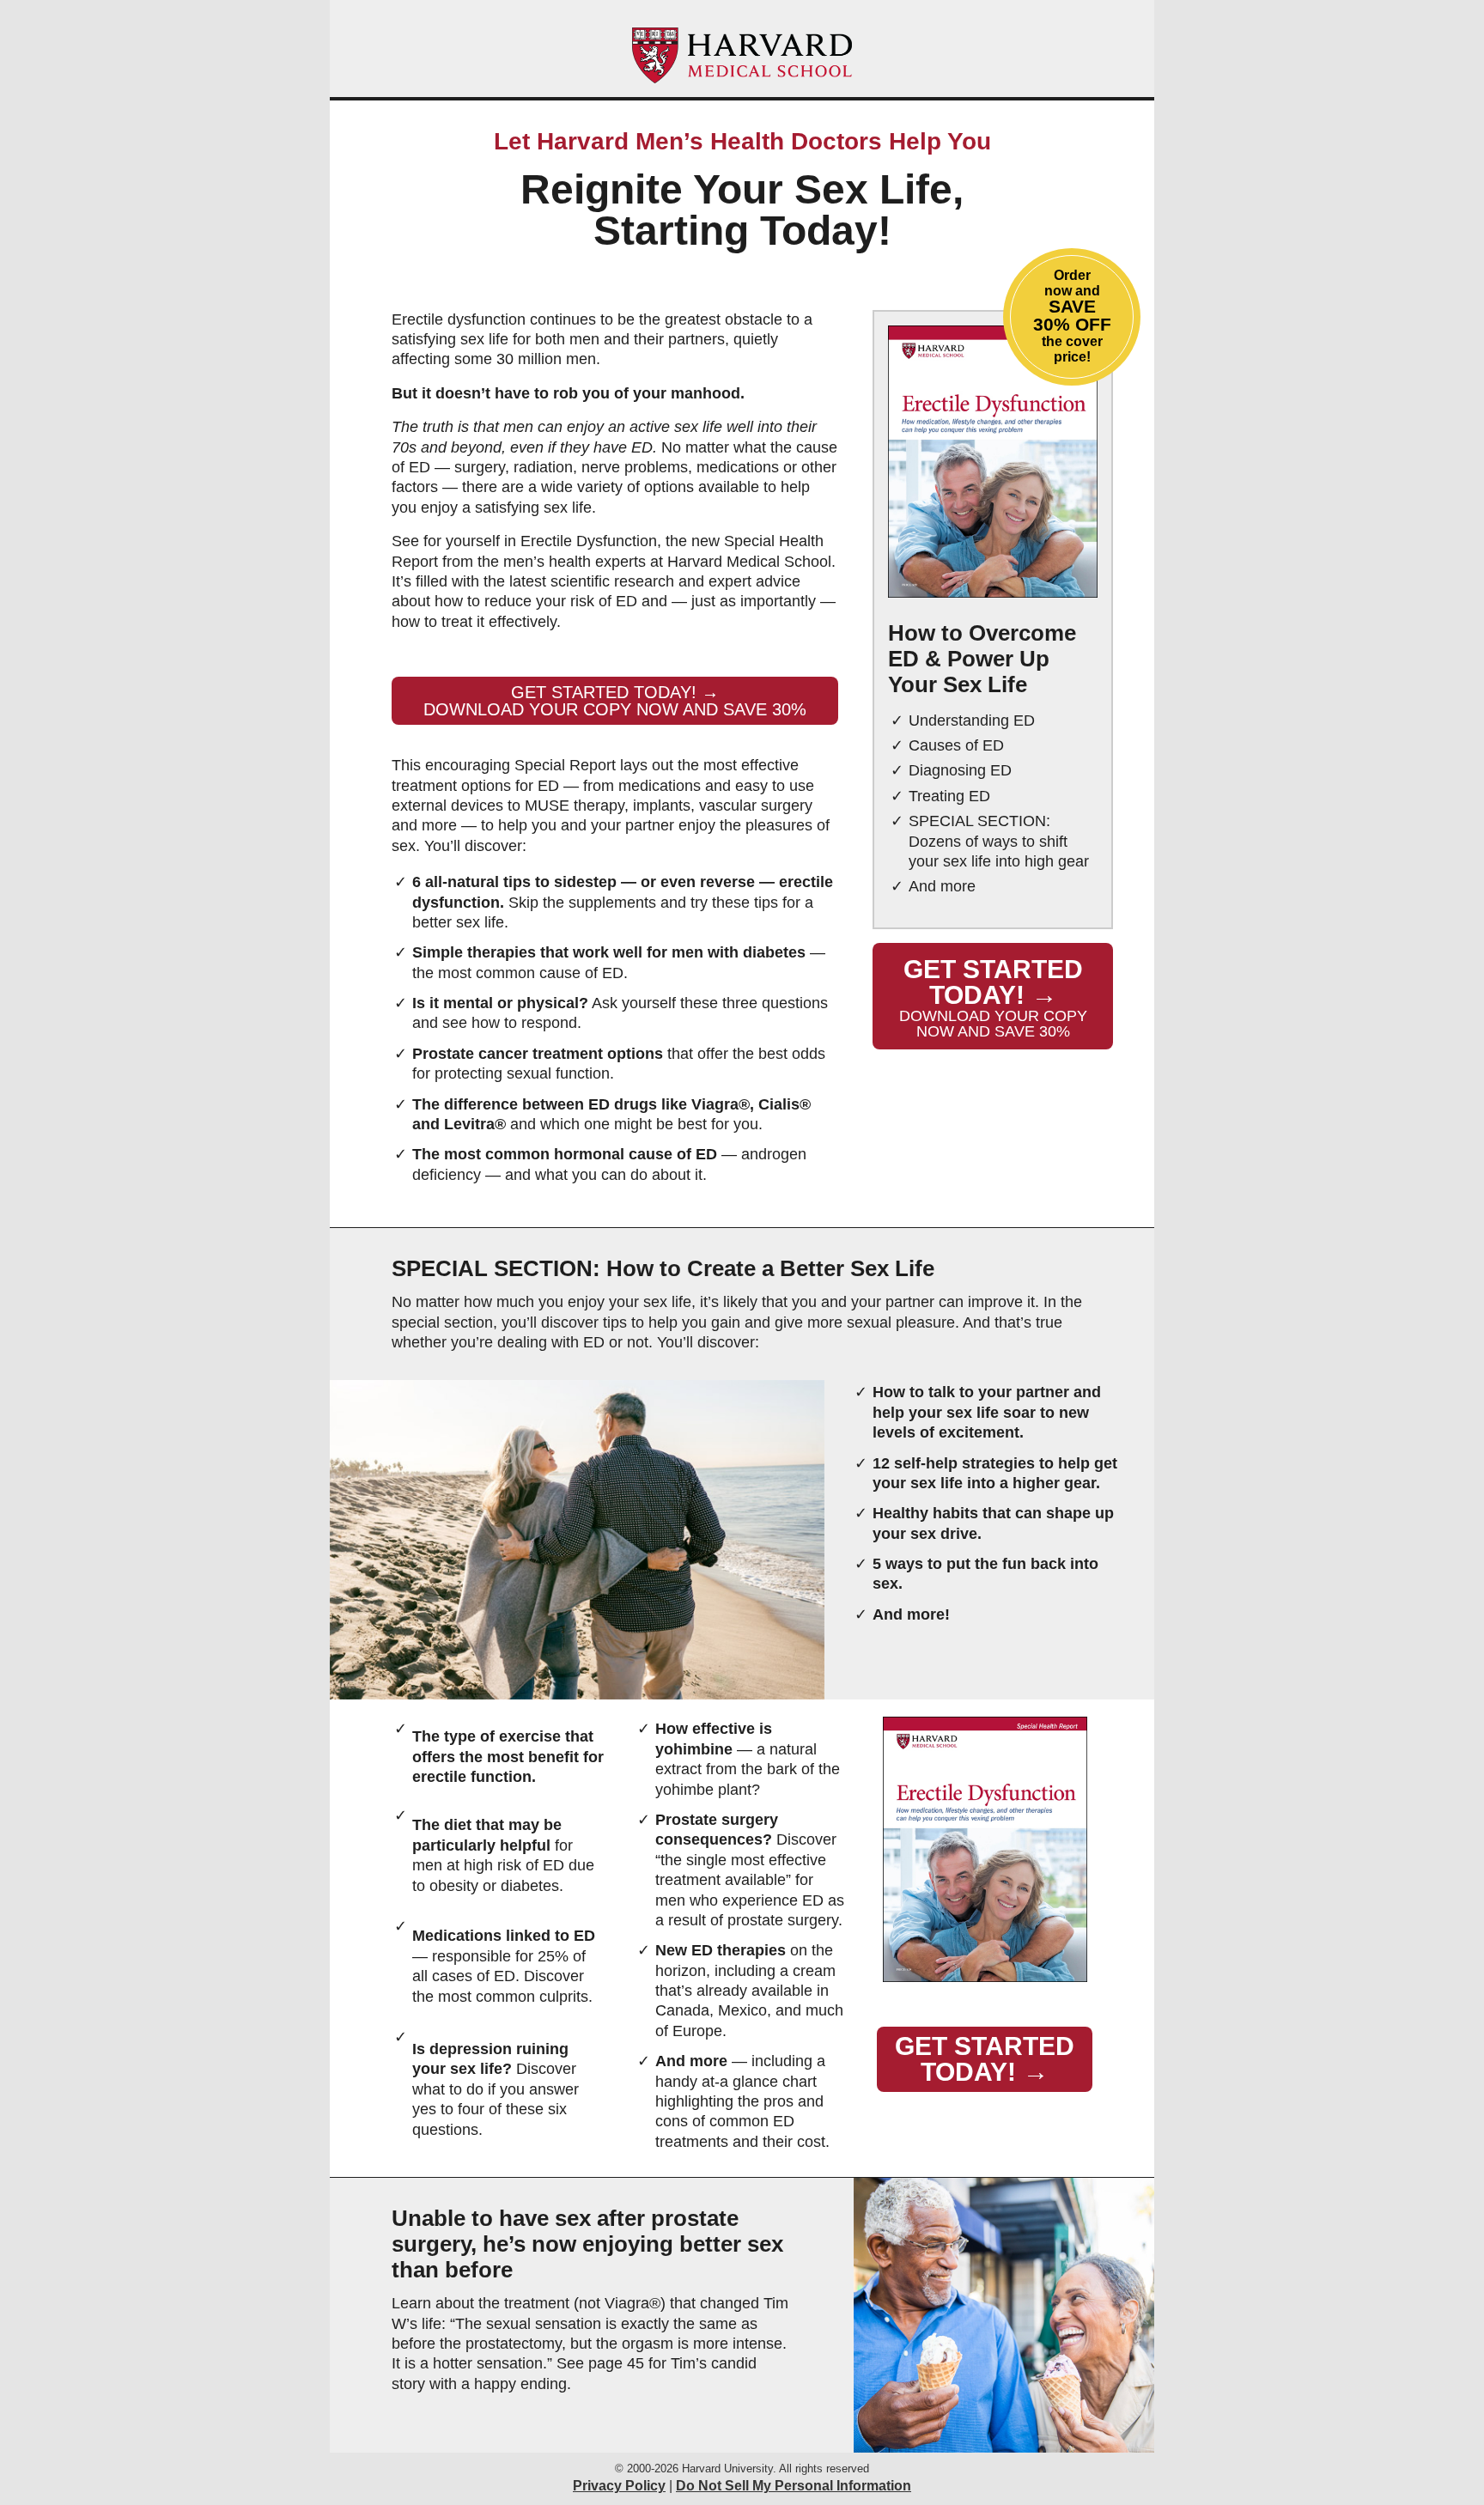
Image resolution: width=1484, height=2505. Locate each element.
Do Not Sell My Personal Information (794, 2486)
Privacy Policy (619, 2486)
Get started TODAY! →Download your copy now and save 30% (615, 701)
